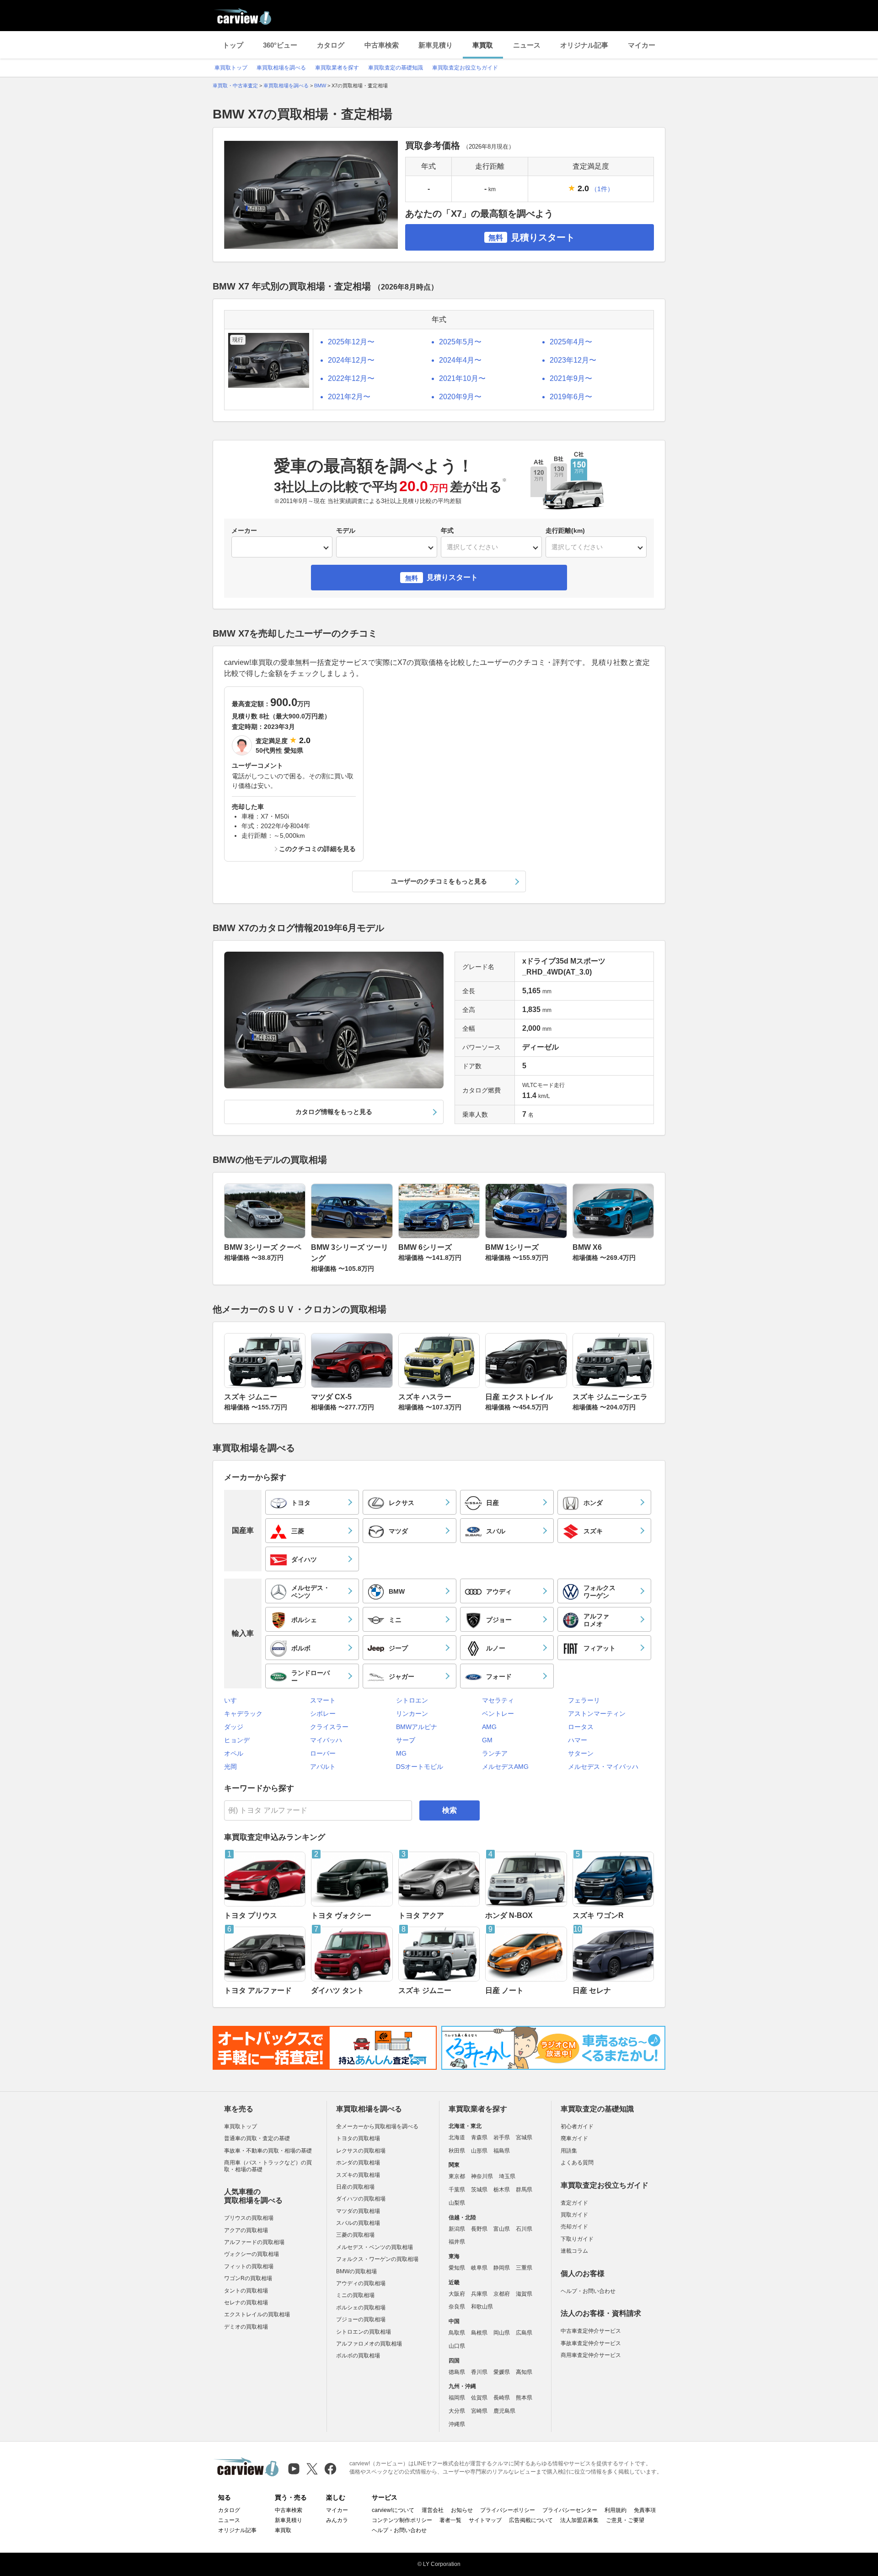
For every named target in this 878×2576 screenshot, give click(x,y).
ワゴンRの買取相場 (248, 2278)
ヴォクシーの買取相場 (252, 2254)
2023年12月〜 (573, 360)
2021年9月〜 (571, 378)
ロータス (581, 1727)
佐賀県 (479, 2398)
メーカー (244, 530)
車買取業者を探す (337, 68)
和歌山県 (482, 2307)
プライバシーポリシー (508, 2510)
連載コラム (574, 2251)
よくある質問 (577, 2163)
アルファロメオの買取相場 (369, 2344)
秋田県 (457, 2151)
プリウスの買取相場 (249, 2218)
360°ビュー (280, 45)
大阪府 (457, 2294)
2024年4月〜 (460, 360)
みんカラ (337, 2520)
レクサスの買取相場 (361, 2151)
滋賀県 (524, 2294)
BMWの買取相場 (356, 2271)
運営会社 (433, 2510)
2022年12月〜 (351, 378)
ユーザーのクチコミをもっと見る (439, 881)
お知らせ (462, 2510)
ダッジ (234, 1727)
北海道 (457, 2137)
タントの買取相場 (246, 2291)
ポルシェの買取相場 (361, 2308)
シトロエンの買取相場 (364, 2332)
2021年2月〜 (349, 397)
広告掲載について (531, 2520)
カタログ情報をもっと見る (334, 1112)
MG (401, 1753)
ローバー (323, 1753)
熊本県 (524, 2398)
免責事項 (645, 2510)
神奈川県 (482, 2176)
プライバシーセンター (570, 2510)
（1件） (602, 189)
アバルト (323, 1767)
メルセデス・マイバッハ (603, 1767)
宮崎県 (479, 2411)
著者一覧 (450, 2520)
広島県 (524, 2333)
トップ (233, 45)
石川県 (524, 2229)
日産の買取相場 (355, 2187)
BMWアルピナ (417, 1727)
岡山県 (502, 2333)
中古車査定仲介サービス (591, 2331)
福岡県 (457, 2398)
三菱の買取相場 (355, 2235)
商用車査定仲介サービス (591, 2355)
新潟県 (457, 2229)
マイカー (642, 45)
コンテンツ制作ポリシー (402, 2520)
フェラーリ (584, 1700)
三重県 (524, 2268)
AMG (489, 1727)
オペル (234, 1753)
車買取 (483, 45)
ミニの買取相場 (355, 2295)
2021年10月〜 (462, 378)
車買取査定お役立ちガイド (465, 68)
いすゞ (234, 1700)
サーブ (406, 1740)
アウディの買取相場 (361, 2283)
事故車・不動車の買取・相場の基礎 (268, 2151)
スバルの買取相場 (358, 2223)
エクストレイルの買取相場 (257, 2314)
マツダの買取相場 (358, 2211)
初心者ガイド (577, 2126)
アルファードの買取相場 (254, 2242)
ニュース (527, 45)
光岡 (230, 1767)
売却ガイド (574, 2227)
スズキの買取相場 (358, 2175)
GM (487, 1740)
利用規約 (616, 2510)
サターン (581, 1753)
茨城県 (479, 2190)
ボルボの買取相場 (358, 2356)
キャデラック (243, 1714)
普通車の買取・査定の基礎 (257, 2138)
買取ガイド (574, 2215)
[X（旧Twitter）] (312, 2469)
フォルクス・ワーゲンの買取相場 (377, 2259)
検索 (450, 1810)
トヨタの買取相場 (358, 2138)
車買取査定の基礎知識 (396, 68)
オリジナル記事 (584, 45)
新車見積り (436, 45)
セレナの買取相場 (246, 2303)
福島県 (502, 2151)
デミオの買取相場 (246, 2327)
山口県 (457, 2346)
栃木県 (502, 2190)
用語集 (569, 2151)
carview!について (393, 2510)
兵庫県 (479, 2294)
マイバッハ (326, 1740)
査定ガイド (574, 2203)
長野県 (479, 2229)
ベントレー (498, 1714)
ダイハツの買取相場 (361, 2199)
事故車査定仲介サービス (591, 2343)
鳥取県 (457, 2333)
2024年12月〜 (351, 360)
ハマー (578, 1740)
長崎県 (502, 2398)
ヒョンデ (237, 1740)
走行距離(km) (565, 530)
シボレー (323, 1714)
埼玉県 (507, 2176)
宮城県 (524, 2137)
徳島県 (457, 2372)
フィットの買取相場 (249, 2266)
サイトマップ (485, 2520)
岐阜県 (479, 2268)
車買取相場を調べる (281, 68)
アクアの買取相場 (246, 2230)
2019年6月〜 (571, 397)
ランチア (495, 1753)
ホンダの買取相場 (358, 2163)
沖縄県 (457, 2424)
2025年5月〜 (460, 342)
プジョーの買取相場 (361, 2319)
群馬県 (524, 2190)
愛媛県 (502, 2372)
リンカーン (412, 1714)
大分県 (457, 2411)
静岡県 (502, 2268)
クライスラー (329, 1727)
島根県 (479, 2333)
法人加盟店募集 (579, 2520)
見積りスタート (532, 237)
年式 (447, 530)
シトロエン (412, 1700)
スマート (323, 1700)
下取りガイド (577, 2239)
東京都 (457, 2176)
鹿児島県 (504, 2411)
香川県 (479, 2372)
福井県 (457, 2242)
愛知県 (457, 2268)
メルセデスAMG (505, 1767)
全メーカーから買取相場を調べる (377, 2126)
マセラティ (498, 1700)
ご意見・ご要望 (625, 2520)
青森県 (479, 2137)
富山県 (502, 2229)
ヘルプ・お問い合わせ (588, 2291)
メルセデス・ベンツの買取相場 (375, 2247)
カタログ (331, 45)
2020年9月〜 (460, 397)
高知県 (524, 2372)
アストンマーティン (597, 1714)
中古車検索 (382, 45)
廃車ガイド (574, 2138)
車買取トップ (231, 68)
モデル (346, 530)
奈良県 (457, 2307)
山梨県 (457, 2203)
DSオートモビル (420, 1767)
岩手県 (502, 2137)
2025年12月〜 (351, 342)
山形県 (479, 2151)
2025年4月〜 (571, 342)
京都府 (502, 2294)
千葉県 (457, 2190)
